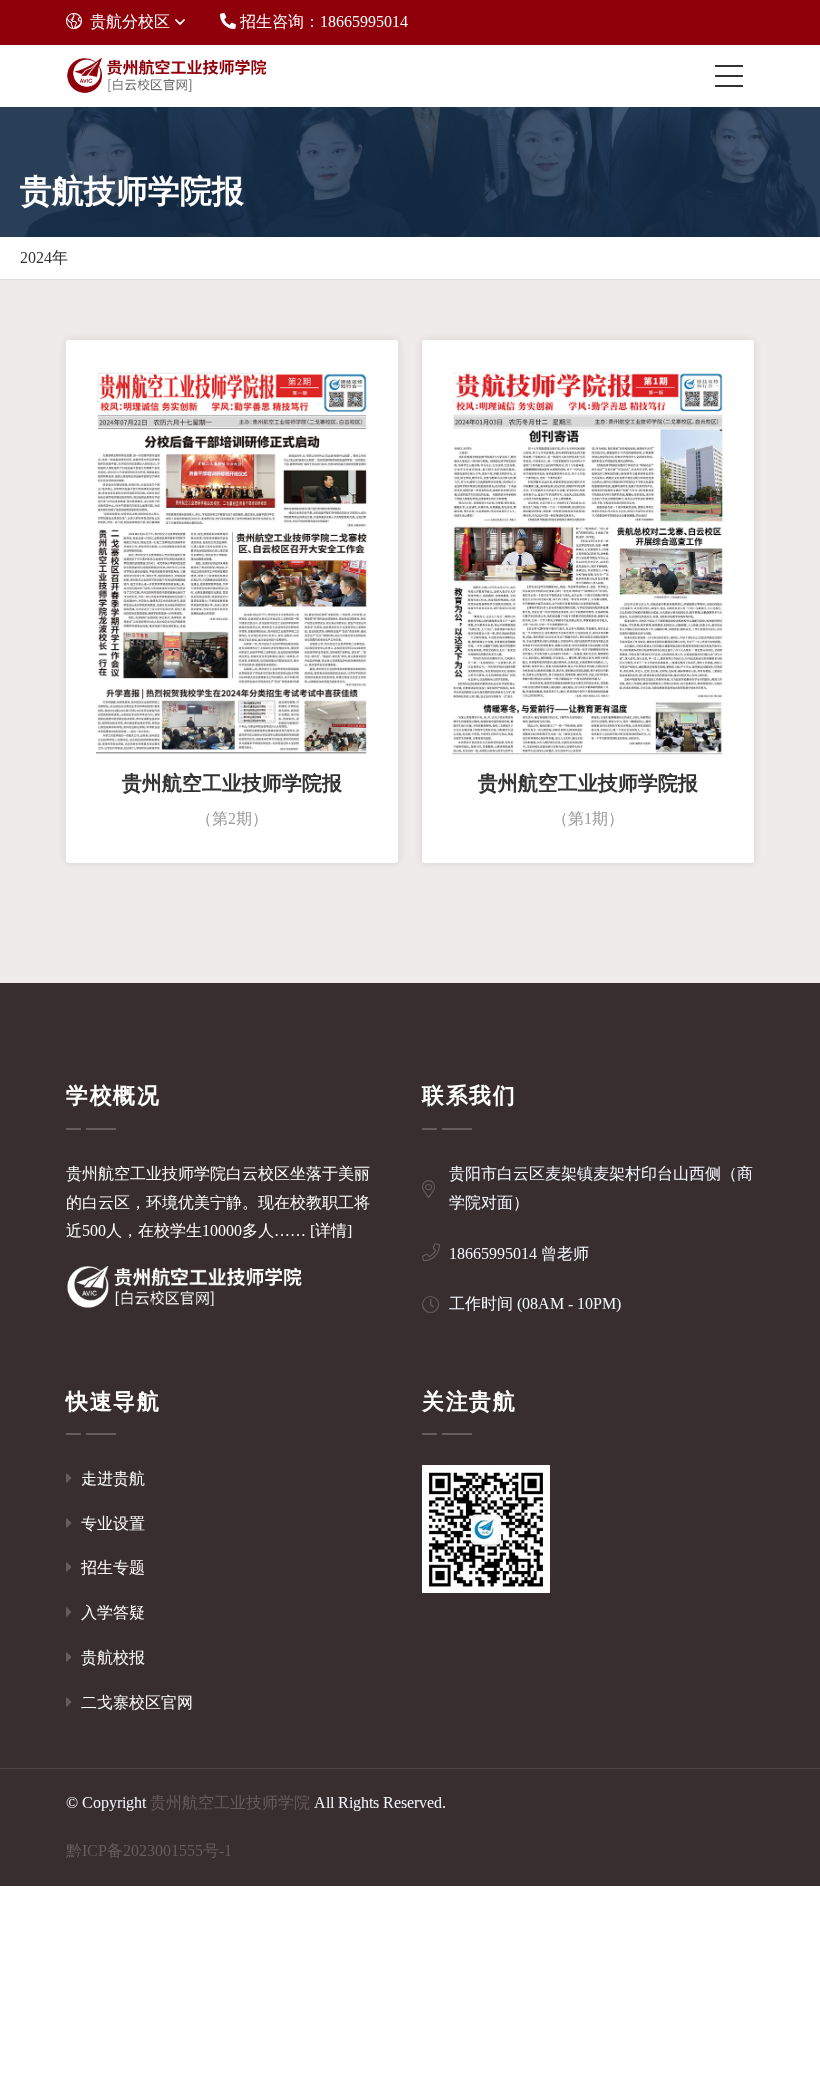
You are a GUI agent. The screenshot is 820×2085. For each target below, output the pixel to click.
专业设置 (111, 1523)
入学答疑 (111, 1612)
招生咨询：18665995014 (322, 21)
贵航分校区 (130, 21)
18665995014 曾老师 (519, 1253)
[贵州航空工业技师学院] (166, 76)
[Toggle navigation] (734, 76)
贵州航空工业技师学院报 (232, 783)
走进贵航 (111, 1478)
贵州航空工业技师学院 (230, 1802)
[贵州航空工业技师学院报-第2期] (232, 560)
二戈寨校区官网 (135, 1702)
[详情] (331, 1230)
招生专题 (111, 1567)
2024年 (44, 257)
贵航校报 (111, 1657)
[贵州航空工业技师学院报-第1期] (588, 560)
